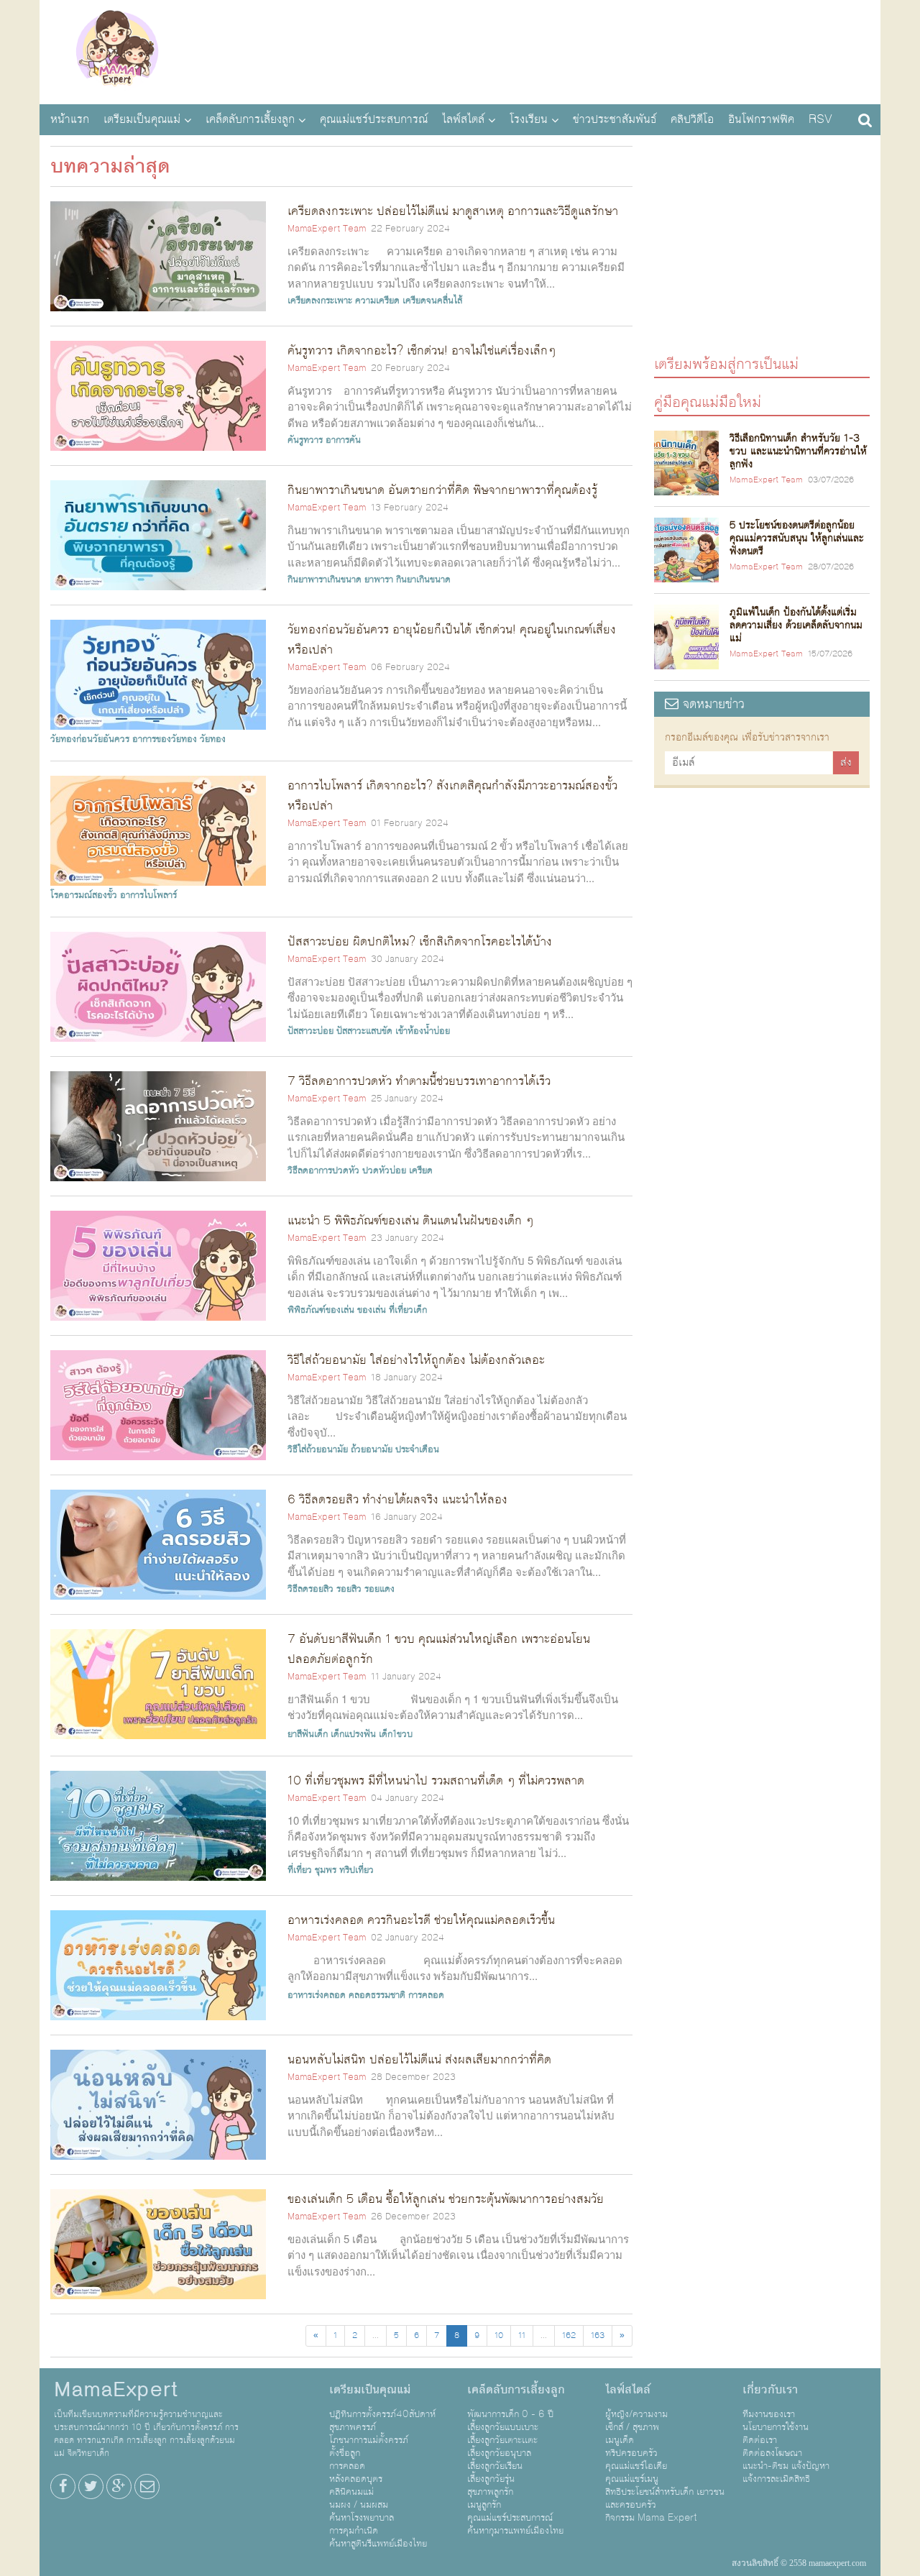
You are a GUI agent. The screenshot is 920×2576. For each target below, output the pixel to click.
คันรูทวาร (305, 440)
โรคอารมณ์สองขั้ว (84, 895)
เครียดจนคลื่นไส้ (432, 301)
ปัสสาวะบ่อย (310, 1031)
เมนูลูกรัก (484, 2505)
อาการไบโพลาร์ (148, 895)
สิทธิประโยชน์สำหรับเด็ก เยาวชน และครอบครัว (665, 2498)
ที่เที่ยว (300, 1870)
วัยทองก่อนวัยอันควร (90, 739)
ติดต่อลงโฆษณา (772, 2453)
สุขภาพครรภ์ (353, 2427)
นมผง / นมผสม (359, 2505)
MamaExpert (117, 50)
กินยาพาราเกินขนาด (325, 579)
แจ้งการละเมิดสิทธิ (776, 2479)
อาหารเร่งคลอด (317, 1995)
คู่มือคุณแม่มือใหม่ (708, 402)
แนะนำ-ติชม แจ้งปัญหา (786, 2466)
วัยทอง (213, 739)
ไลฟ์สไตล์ (463, 119)
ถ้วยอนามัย (372, 1449)
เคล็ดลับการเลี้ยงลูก (250, 119)
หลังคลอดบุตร (356, 2479)
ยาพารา (379, 579)
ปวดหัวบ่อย (384, 1170)
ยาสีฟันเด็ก (308, 1734)
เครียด (421, 1170)
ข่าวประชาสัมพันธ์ (615, 119)
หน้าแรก (70, 119)
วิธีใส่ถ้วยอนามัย (318, 1449)
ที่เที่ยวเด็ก (408, 1310)
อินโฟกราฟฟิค (761, 119)
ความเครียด (377, 301)
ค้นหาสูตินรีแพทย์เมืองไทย (378, 2544)
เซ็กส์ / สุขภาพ (632, 2427)
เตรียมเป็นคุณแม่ (142, 119)
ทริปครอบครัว (631, 2453)
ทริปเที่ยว (356, 1870)
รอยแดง (379, 1589)
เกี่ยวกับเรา (770, 2390)
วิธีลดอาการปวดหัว (323, 1170)
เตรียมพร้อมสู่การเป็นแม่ (726, 363)
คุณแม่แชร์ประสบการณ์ (374, 119)
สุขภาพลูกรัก (490, 2492)
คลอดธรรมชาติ (377, 1995)
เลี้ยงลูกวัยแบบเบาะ (503, 2427)
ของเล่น (372, 1310)
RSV (820, 119)
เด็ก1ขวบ (396, 1734)
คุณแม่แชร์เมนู (632, 2479)
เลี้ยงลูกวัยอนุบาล (499, 2453)
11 (522, 2336)
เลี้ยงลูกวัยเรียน (495, 2466)
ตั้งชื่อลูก (345, 2453)
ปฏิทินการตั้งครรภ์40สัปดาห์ (382, 2414)
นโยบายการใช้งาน (776, 2427)
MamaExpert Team (327, 229)
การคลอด (426, 1995)
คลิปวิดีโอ (692, 119)
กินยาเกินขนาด (423, 579)
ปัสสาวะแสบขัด (364, 1031)
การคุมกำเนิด (354, 2531)
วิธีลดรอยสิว (310, 1589)
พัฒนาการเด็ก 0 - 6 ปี (510, 2414)
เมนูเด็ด (620, 2440)
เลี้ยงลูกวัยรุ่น (491, 2479)
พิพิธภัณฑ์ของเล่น (321, 1310)
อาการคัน (343, 440)
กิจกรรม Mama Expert (651, 2518)
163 (598, 2336)
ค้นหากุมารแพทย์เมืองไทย (515, 2531)
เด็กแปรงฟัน (353, 1734)
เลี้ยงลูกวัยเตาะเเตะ (502, 2440)
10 (499, 2336)
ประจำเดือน (417, 1449)
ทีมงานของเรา (769, 2414)
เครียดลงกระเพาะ (320, 301)
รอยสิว (349, 1589)
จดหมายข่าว (712, 704)
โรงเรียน (529, 119)
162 (569, 2336)
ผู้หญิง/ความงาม (636, 2414)
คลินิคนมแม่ (351, 2492)
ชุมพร (326, 1870)
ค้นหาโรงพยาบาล (362, 2518)
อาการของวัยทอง (165, 739)
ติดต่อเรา (760, 2440)
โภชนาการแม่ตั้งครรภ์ (369, 2440)
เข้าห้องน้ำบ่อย (423, 1031)
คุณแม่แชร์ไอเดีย (636, 2466)
